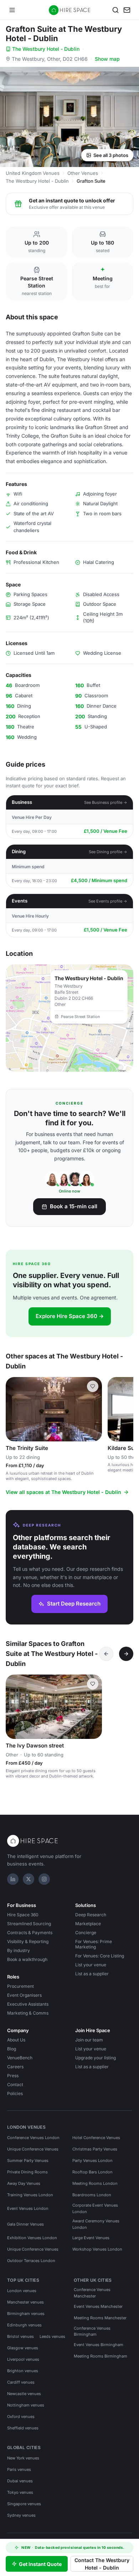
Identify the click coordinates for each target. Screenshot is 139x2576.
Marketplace (88, 1924)
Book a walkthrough (27, 1959)
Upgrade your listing (96, 2058)
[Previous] (106, 1654)
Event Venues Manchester (98, 2306)
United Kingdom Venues (33, 173)
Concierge (86, 1933)
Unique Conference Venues (33, 2149)
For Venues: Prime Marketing (94, 1944)
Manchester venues (25, 2302)
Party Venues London (92, 2160)
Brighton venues (23, 2371)
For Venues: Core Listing (100, 1956)
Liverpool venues (23, 2359)
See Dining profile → (108, 852)
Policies (15, 2093)
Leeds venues (52, 2336)
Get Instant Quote (40, 2564)
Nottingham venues (26, 2405)
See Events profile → (108, 901)
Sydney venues (21, 2515)
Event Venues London (28, 2208)
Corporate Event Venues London (95, 2208)
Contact (15, 2085)
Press (13, 2076)
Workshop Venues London (97, 2249)
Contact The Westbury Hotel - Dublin (102, 2564)
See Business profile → (106, 802)
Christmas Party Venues (95, 2149)
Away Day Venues (24, 2183)
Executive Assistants (28, 2004)
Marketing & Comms (28, 2013)
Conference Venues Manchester (92, 2293)
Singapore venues (24, 2504)
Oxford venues (21, 2417)
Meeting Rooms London (95, 2183)
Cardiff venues (21, 2382)
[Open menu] (12, 10)
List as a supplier (92, 1974)
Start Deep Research (74, 1604)
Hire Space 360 (23, 1915)
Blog (12, 2049)
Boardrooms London (92, 2195)
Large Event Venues (91, 2238)
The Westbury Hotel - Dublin (46, 49)
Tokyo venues (20, 2492)
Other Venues (83, 173)
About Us (16, 2040)
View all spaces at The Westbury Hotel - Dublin (63, 1492)
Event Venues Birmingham (99, 2345)
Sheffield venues (23, 2428)
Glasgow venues (23, 2348)
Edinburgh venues (24, 2325)
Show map (107, 59)
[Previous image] (14, 1409)
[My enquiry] (127, 10)
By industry (19, 1950)
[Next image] (93, 1409)
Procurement (20, 1986)
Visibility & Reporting (28, 1941)
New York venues (23, 2458)
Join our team (89, 2040)
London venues (22, 2291)
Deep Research (91, 1915)
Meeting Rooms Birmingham (101, 2356)
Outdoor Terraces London (31, 2261)
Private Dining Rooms (27, 2172)
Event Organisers (24, 1995)
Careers (15, 2067)
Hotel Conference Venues (96, 2138)
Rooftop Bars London (92, 2172)
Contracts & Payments (30, 1933)
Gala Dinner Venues (25, 2224)
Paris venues (19, 2469)
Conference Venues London (33, 2138)
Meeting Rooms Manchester (100, 2318)
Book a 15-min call (74, 1206)
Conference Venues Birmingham (92, 2331)
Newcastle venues (24, 2394)
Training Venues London (30, 2195)
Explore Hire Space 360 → (70, 1316)
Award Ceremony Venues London (96, 2224)
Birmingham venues (26, 2314)
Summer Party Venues (28, 2160)
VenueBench (20, 2058)
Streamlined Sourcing (29, 1924)
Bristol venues (20, 2336)
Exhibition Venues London (32, 2238)
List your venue (91, 1965)
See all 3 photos (111, 155)
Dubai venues (20, 2481)
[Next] (126, 1654)
